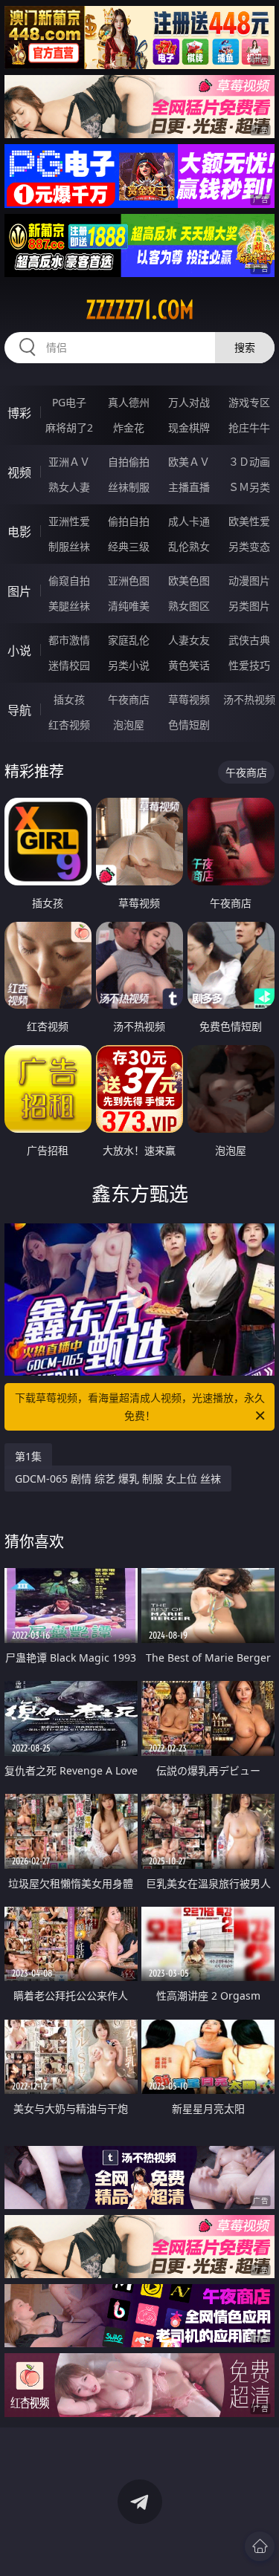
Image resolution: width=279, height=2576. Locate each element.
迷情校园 (69, 665)
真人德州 (129, 402)
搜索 (245, 347)
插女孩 (69, 699)
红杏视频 (69, 725)
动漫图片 (249, 580)
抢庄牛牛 (249, 427)
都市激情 (69, 640)
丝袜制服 (129, 487)
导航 (19, 710)
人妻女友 (189, 640)
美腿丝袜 (69, 606)
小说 (19, 651)
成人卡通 (189, 521)
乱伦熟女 (189, 546)
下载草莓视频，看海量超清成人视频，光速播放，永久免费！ (140, 1406)
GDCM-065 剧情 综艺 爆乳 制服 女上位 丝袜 (118, 1479)
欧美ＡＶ (189, 462)
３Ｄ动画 (249, 462)
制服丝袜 (69, 546)
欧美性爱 (249, 521)
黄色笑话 (189, 665)
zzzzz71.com (140, 310)
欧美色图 (189, 580)
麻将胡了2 (69, 427)
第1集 (28, 1456)
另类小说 (129, 665)
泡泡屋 (129, 725)
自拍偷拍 (129, 462)
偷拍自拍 (129, 521)
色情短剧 (189, 725)
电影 (19, 532)
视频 (19, 472)
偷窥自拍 (69, 580)
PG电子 (69, 402)
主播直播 (189, 487)
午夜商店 (129, 699)
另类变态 (249, 546)
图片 (19, 591)
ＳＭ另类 (249, 487)
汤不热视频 (249, 699)
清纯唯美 (129, 606)
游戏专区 (249, 402)
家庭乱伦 (129, 640)
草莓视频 (189, 699)
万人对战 (189, 402)
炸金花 (129, 427)
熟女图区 (189, 606)
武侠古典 (249, 640)
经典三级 (129, 546)
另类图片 (249, 606)
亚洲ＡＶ (69, 462)
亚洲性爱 (69, 521)
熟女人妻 (69, 487)
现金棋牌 (189, 427)
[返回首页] (260, 2546)
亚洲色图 (129, 580)
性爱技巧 (249, 665)
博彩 (19, 413)
